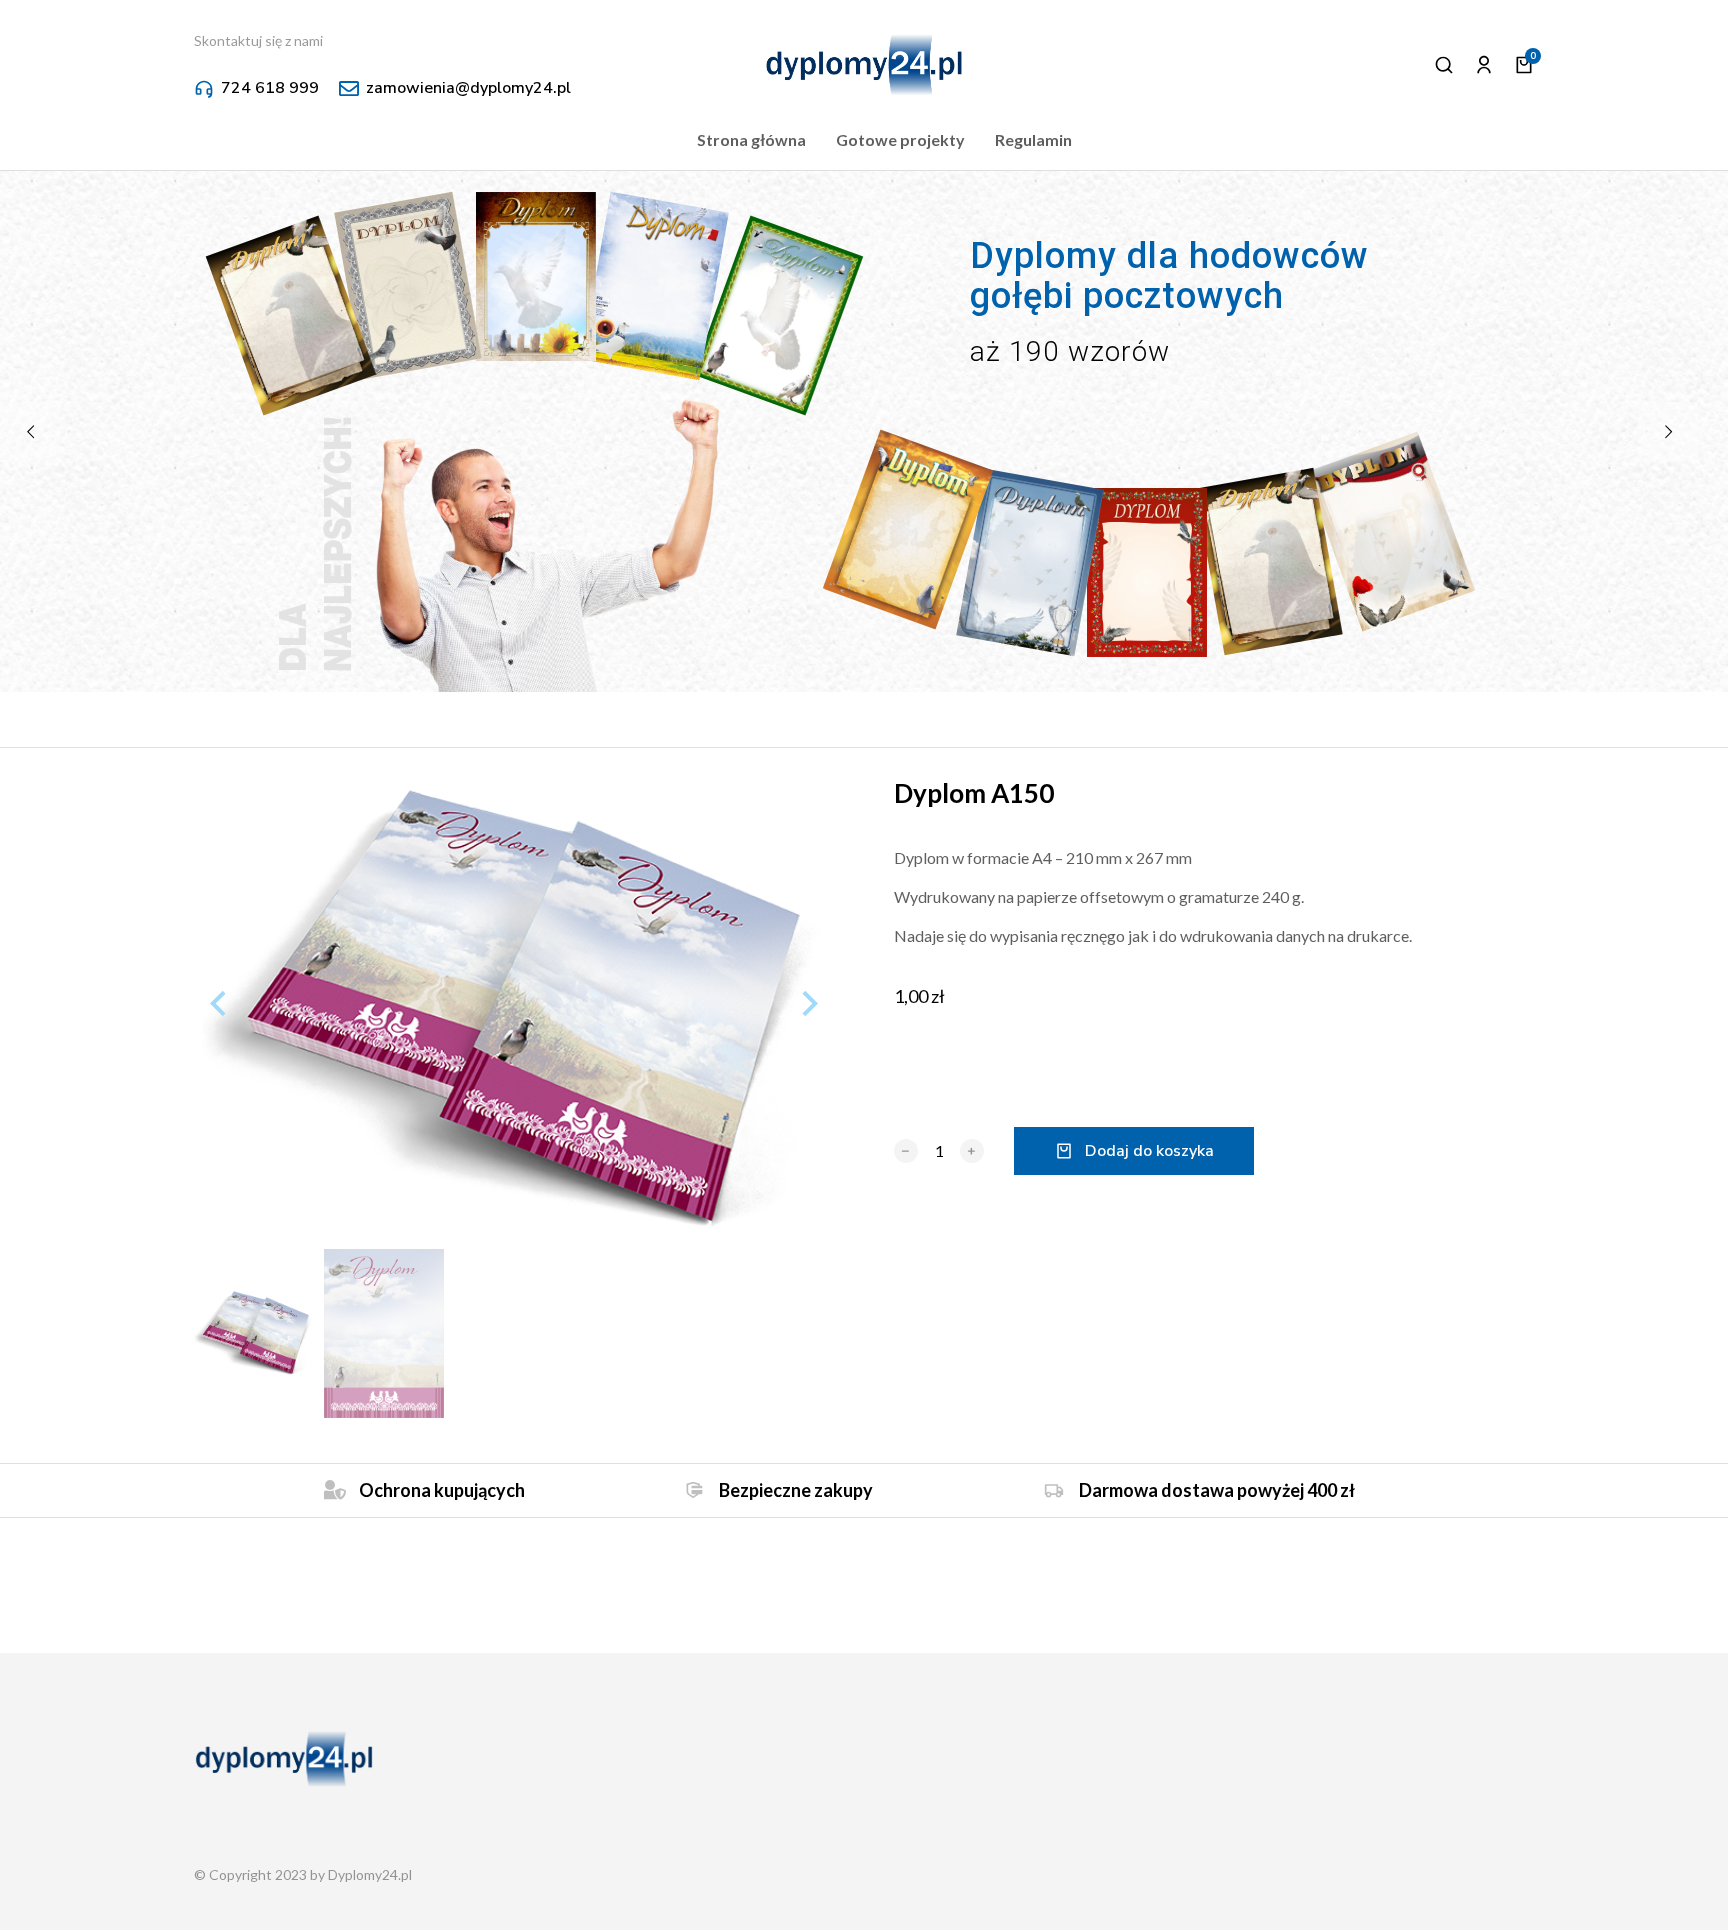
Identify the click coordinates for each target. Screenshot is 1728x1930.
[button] (864, 1920)
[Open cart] (1524, 45)
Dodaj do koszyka (1149, 1131)
